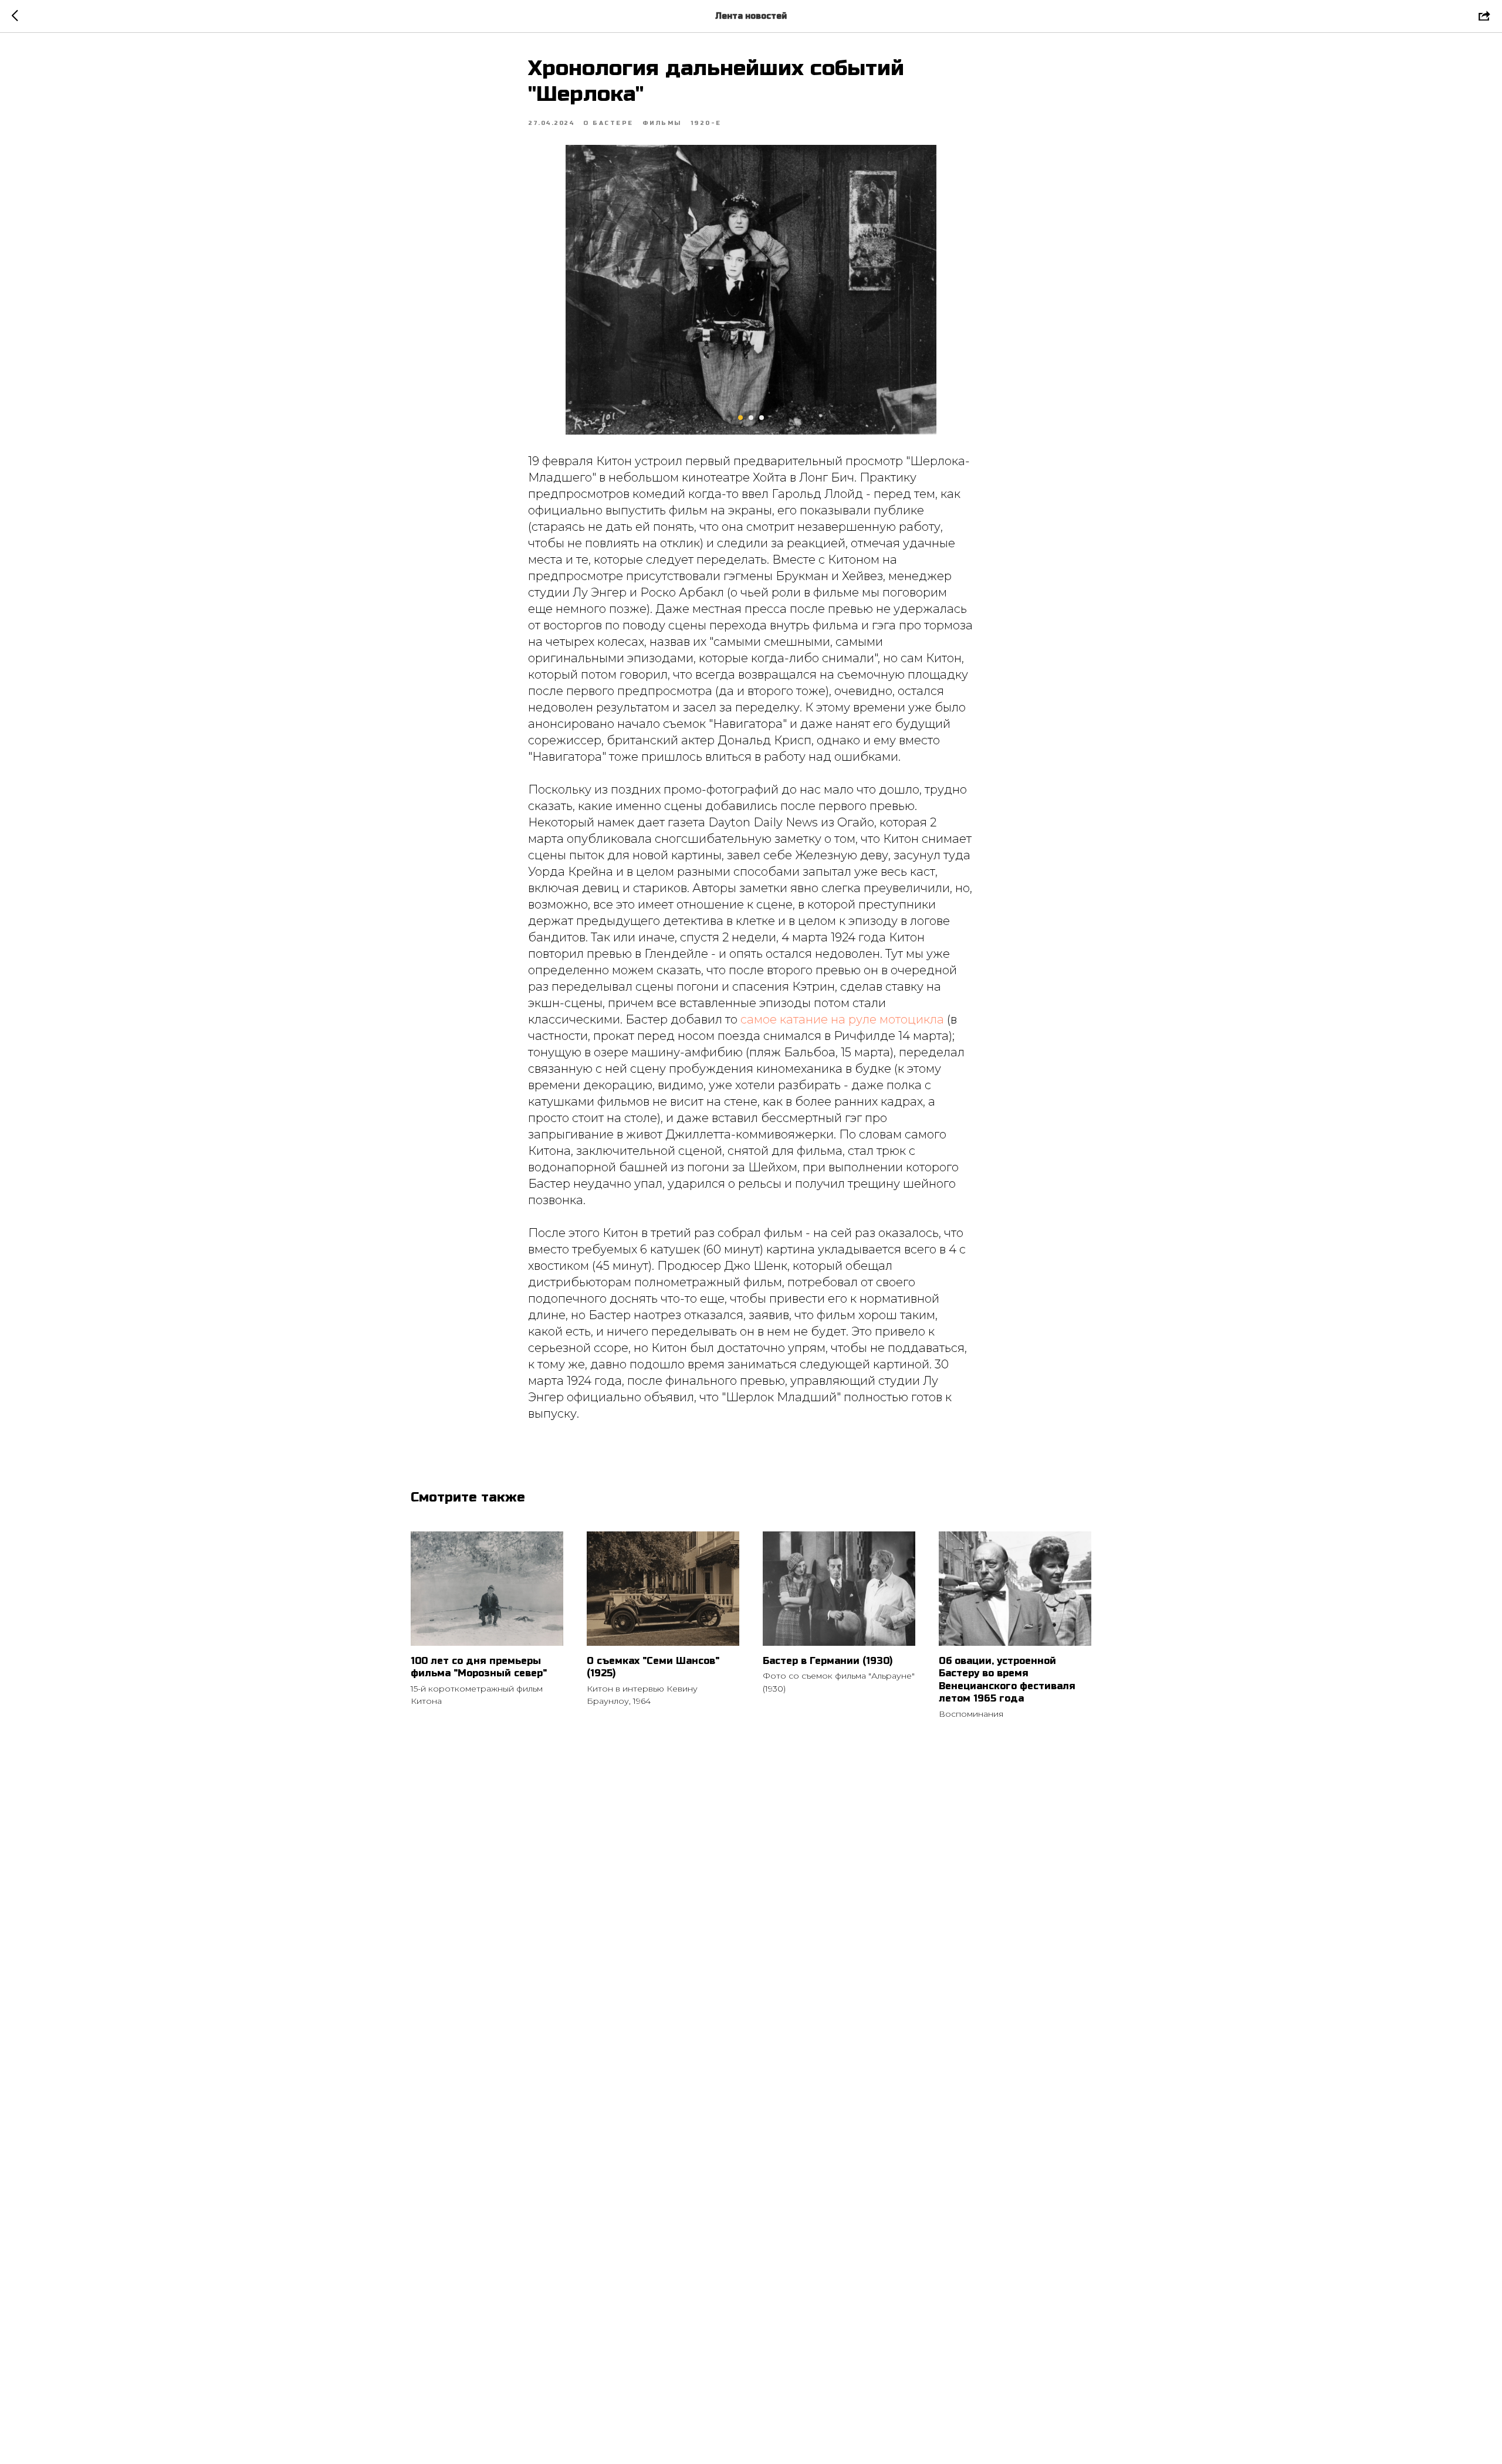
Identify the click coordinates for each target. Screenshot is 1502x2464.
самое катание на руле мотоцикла (842, 1019)
